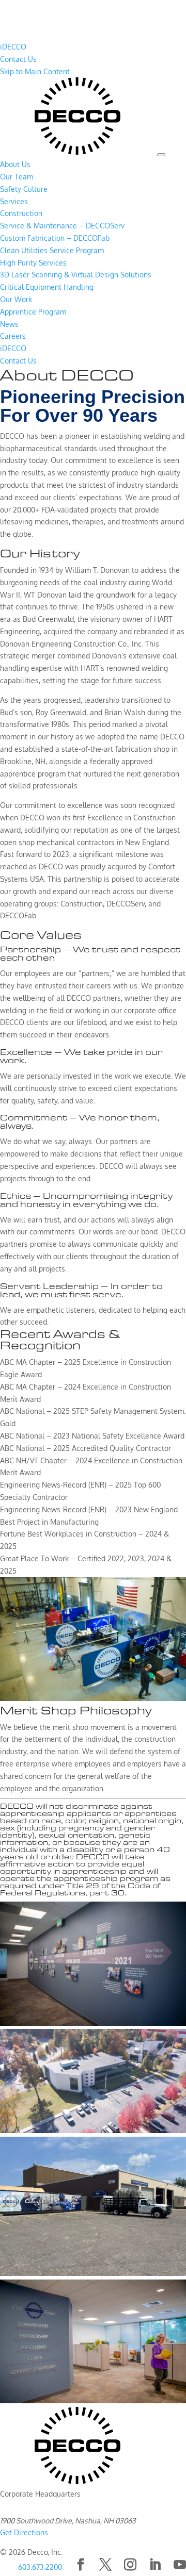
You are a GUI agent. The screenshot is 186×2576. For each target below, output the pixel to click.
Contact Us (18, 59)
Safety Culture (24, 189)
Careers (13, 336)
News (9, 324)
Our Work (16, 299)
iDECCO (13, 47)
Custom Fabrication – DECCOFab (55, 238)
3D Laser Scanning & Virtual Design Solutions (76, 275)
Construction (21, 213)
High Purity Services (33, 263)
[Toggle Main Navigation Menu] (161, 155)
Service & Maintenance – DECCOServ (62, 226)
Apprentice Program (33, 312)
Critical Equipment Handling (47, 287)
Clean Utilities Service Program (52, 250)
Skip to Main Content (35, 71)
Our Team (17, 177)
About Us (15, 164)
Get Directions (24, 2532)
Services (14, 201)
